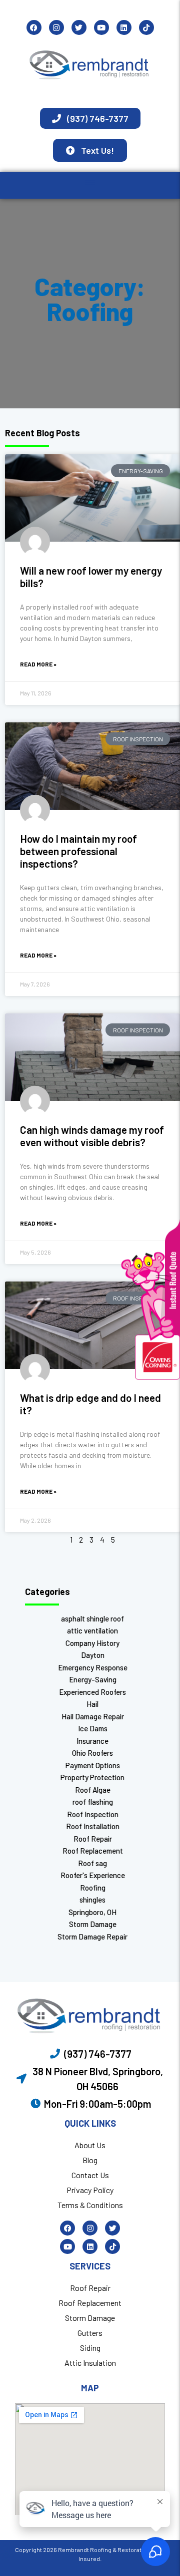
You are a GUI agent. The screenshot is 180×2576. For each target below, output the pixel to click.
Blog (90, 2160)
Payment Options (93, 1765)
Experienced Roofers (92, 1692)
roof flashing (93, 1802)
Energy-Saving (93, 1679)
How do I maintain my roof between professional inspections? (78, 851)
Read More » (38, 664)
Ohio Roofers (92, 1753)
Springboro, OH (92, 1912)
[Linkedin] (124, 27)
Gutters (90, 2333)
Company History (92, 1643)
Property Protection (92, 1777)
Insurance (92, 1741)
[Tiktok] (146, 27)
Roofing (93, 1888)
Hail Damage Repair (93, 1716)
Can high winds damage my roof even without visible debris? (92, 1136)
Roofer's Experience (93, 1875)
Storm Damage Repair (92, 1936)
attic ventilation (92, 1630)
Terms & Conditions (90, 2205)
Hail (92, 1704)
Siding (90, 2348)
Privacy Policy (90, 2190)
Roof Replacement (93, 1851)
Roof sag (92, 1863)
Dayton (93, 1655)
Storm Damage (93, 1924)
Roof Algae (93, 1790)
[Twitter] (79, 27)
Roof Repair (93, 1839)
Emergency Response (93, 1667)
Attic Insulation (90, 2363)
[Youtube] (101, 27)
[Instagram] (56, 27)
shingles (92, 1900)
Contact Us (90, 2175)
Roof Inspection (93, 1814)
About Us (90, 2145)
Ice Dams (93, 1728)
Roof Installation (93, 1826)
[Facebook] (34, 27)
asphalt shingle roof (92, 1618)
